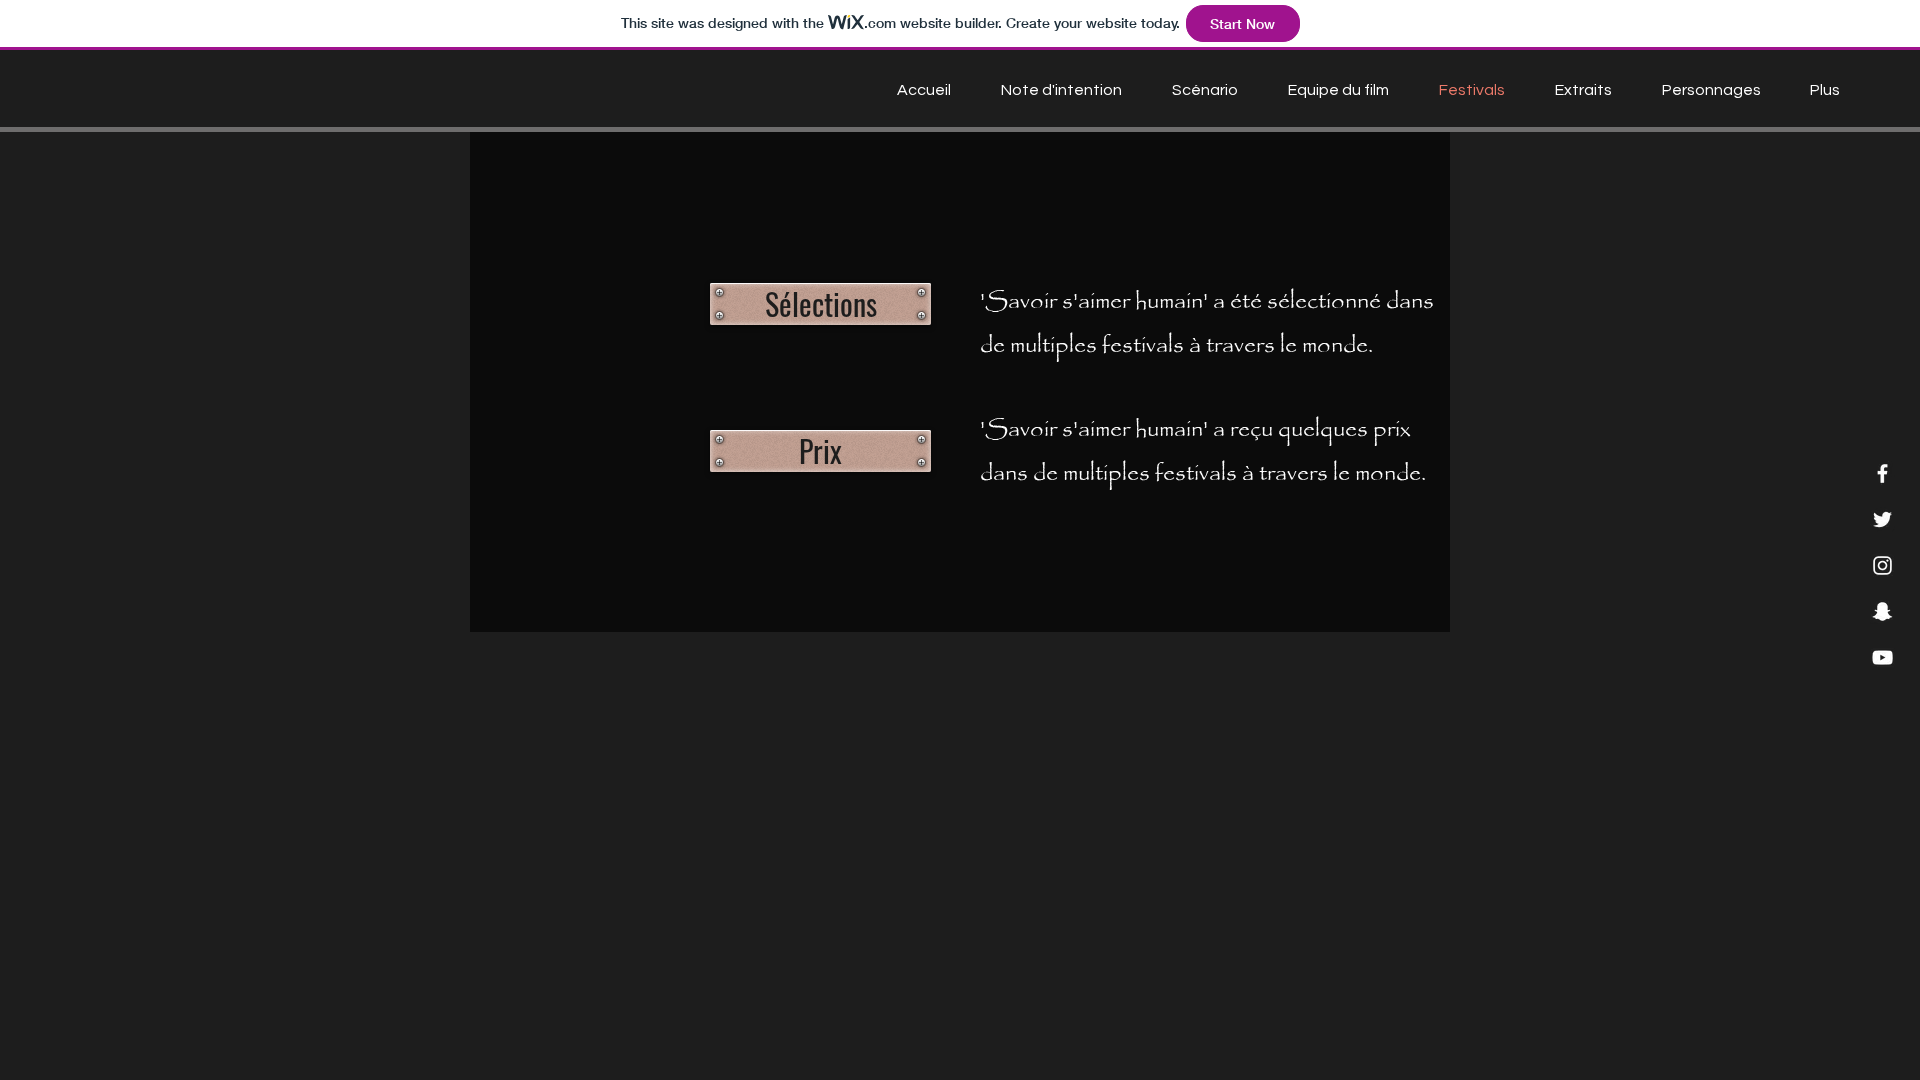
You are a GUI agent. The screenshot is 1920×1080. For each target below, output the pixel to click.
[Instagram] (1882, 565)
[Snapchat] (1882, 611)
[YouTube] (1882, 657)
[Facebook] (1882, 473)
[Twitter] (1882, 519)
